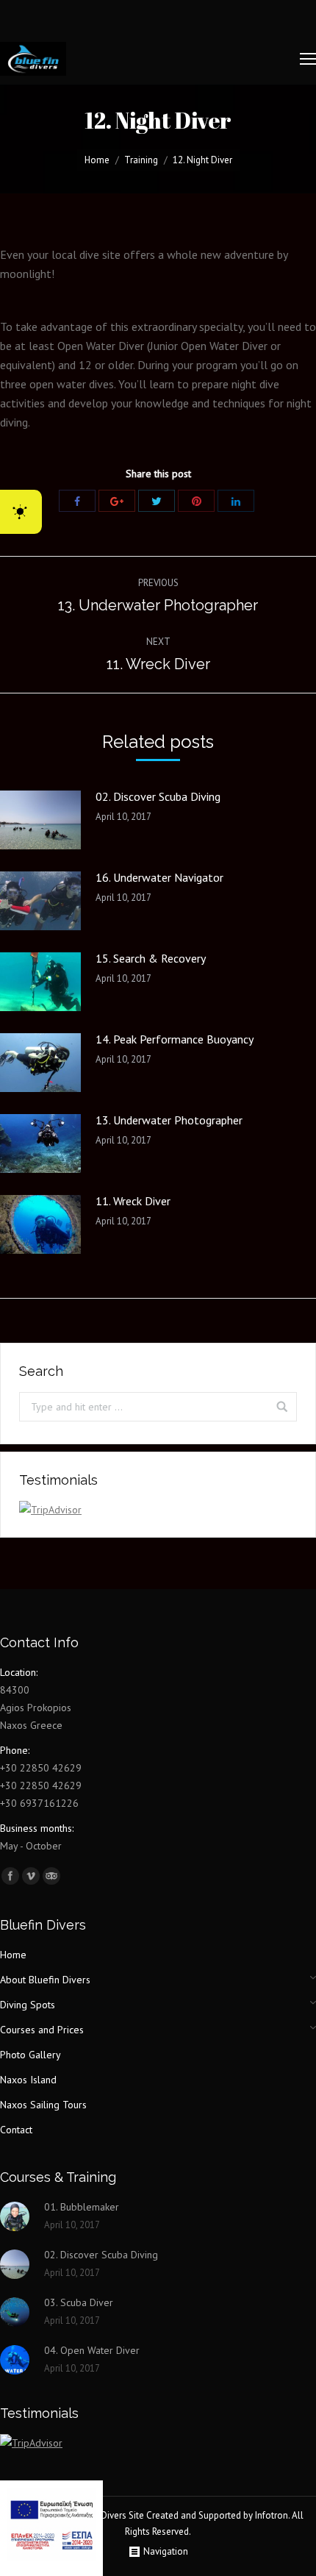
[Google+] (117, 501)
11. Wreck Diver (133, 1201)
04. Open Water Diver (92, 2350)
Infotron (272, 2515)
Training (141, 160)
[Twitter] (157, 501)
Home (97, 160)
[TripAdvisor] (51, 1876)
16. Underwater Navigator (159, 877)
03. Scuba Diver (79, 2302)
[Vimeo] (31, 1876)
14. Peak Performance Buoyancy (175, 1039)
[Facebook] (77, 501)
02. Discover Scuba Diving (158, 796)
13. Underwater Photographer (169, 1120)
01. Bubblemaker (82, 2207)
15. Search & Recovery (151, 958)
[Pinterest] (196, 501)
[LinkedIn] (236, 501)
